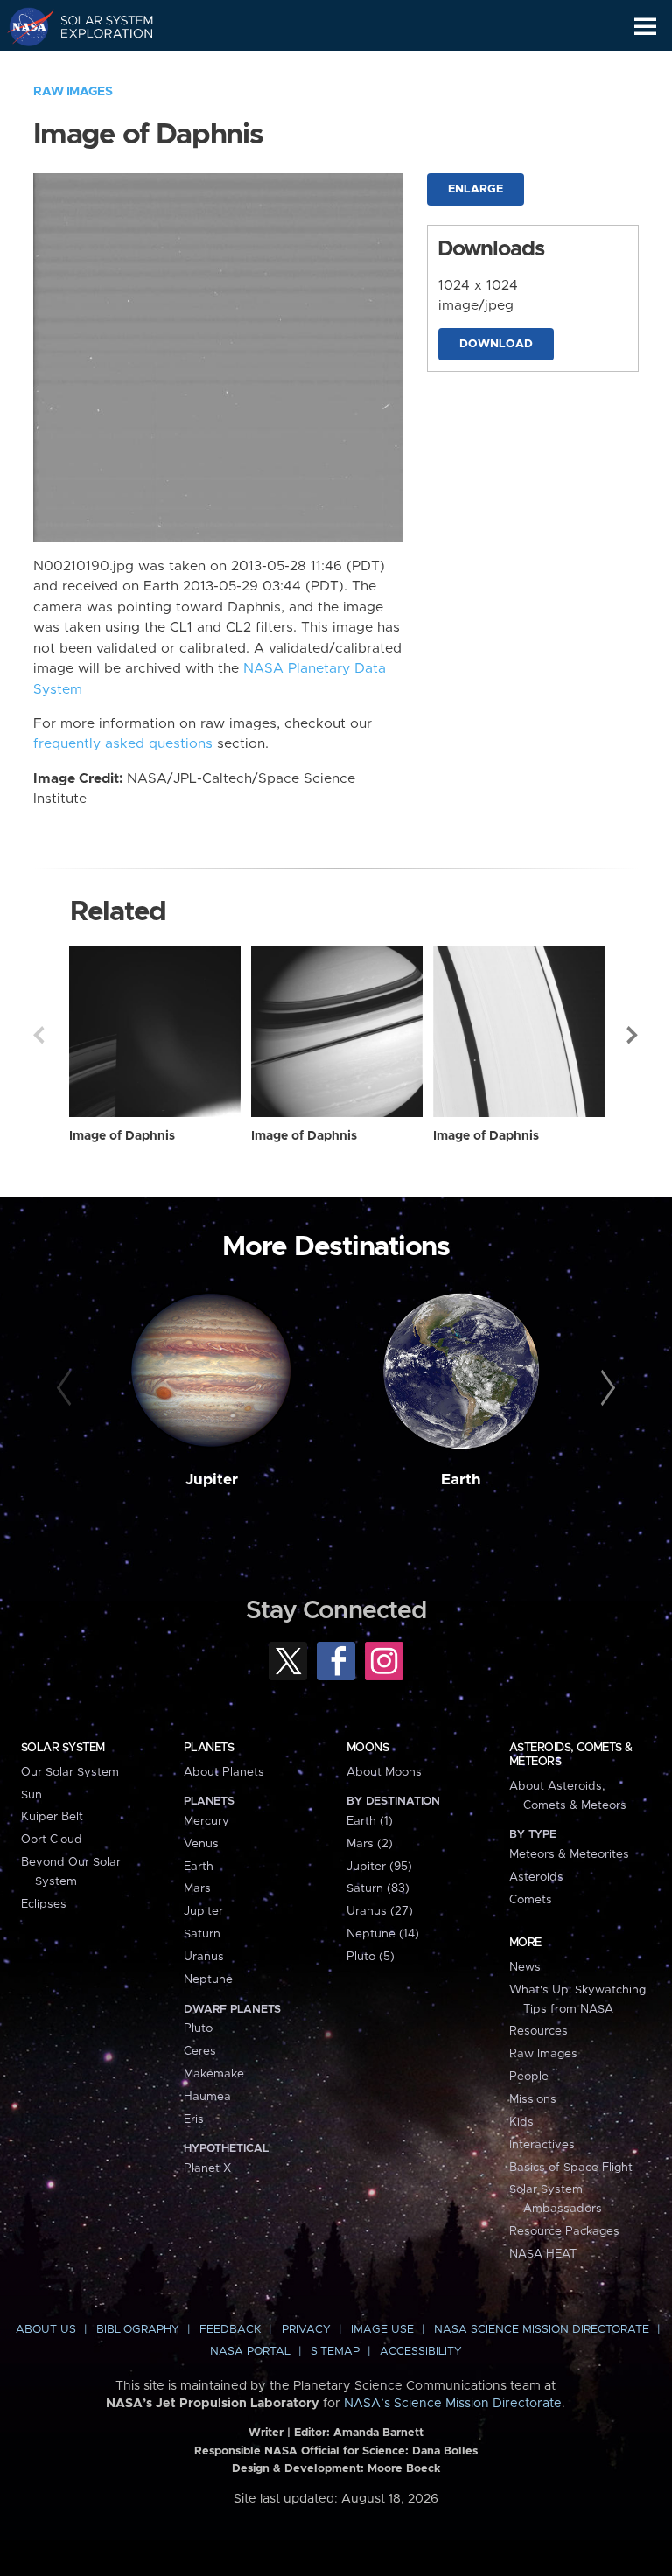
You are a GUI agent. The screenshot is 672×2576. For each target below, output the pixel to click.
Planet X (207, 2168)
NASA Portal (250, 2352)
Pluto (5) (371, 1957)
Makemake (214, 2074)
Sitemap (335, 2352)
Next (633, 1035)
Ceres (200, 2051)
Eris (194, 2119)
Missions (533, 2099)
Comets (531, 1900)
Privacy (306, 2330)
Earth (461, 1480)
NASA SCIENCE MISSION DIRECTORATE (542, 2330)
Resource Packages (564, 2231)
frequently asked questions (123, 744)
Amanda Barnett (378, 2433)
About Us (46, 2330)
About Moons (384, 1772)
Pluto (198, 2028)
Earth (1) (370, 1821)
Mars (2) (370, 1844)
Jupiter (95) (379, 1867)
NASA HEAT (543, 2254)
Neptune (208, 1979)
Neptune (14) (383, 1934)
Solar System (63, 1748)
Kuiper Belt (52, 1817)
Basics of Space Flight (571, 2168)
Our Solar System (70, 1772)
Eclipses (44, 1904)
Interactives (542, 2145)
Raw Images (73, 92)
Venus (201, 1844)
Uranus (204, 1957)
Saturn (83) (378, 1888)
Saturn (202, 1934)
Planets (209, 1748)
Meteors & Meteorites (569, 1854)
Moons (367, 1748)
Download (496, 344)
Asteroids (536, 1877)
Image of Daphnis (122, 1136)
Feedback (230, 2330)
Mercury (206, 1821)
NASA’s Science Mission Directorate (453, 2404)
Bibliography (138, 2330)
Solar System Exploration (97, 26)
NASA (23, 26)
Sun (31, 1795)
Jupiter (212, 1480)
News (525, 1967)
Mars (197, 1888)
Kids (521, 2122)
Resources (539, 2031)
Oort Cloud (52, 1840)
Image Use (382, 2330)
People (529, 2077)
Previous (38, 1035)
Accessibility (421, 2352)
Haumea (207, 2097)
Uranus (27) (380, 1911)
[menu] (645, 27)
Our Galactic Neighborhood (97, 66)
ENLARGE (476, 189)
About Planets (224, 1772)
